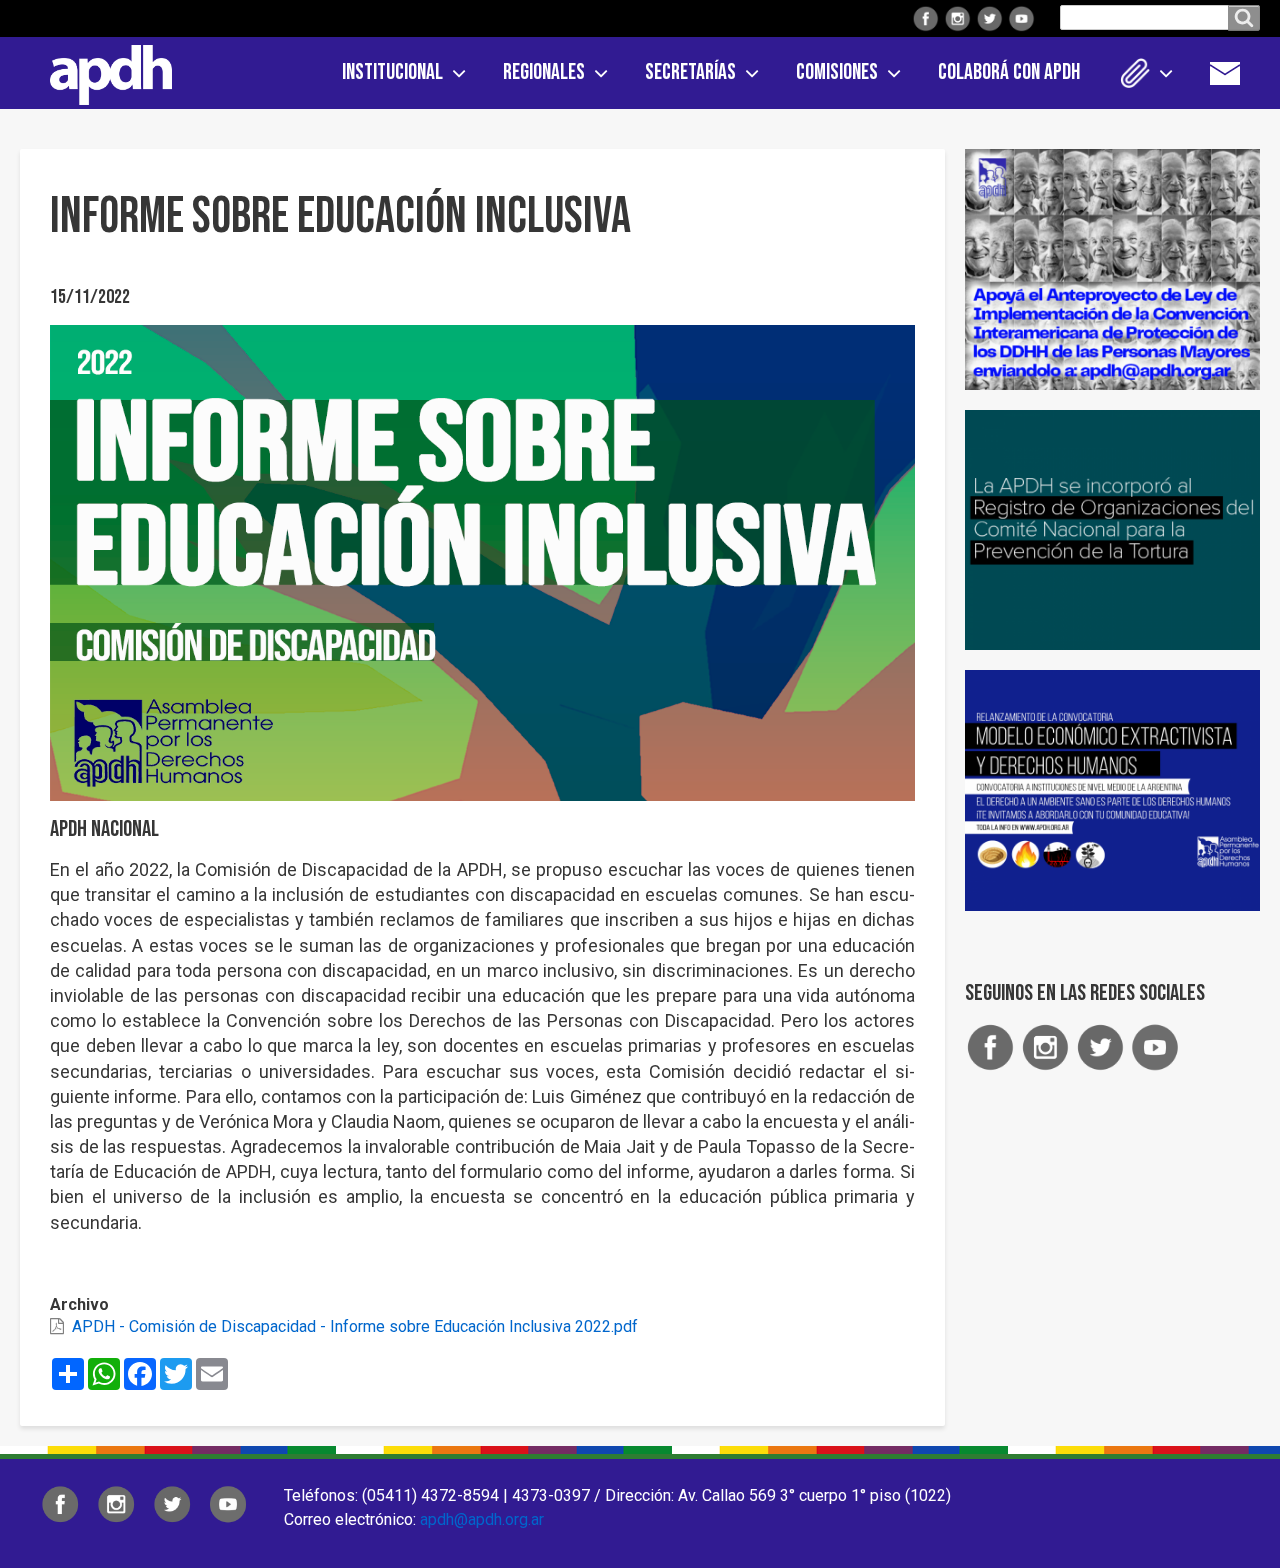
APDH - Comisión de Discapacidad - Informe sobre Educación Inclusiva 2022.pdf (355, 1326)
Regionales (544, 72)
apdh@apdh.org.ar (482, 1519)
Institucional (392, 72)
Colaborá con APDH (1009, 72)
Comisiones (837, 72)
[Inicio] (104, 71)
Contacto (1235, 73)
